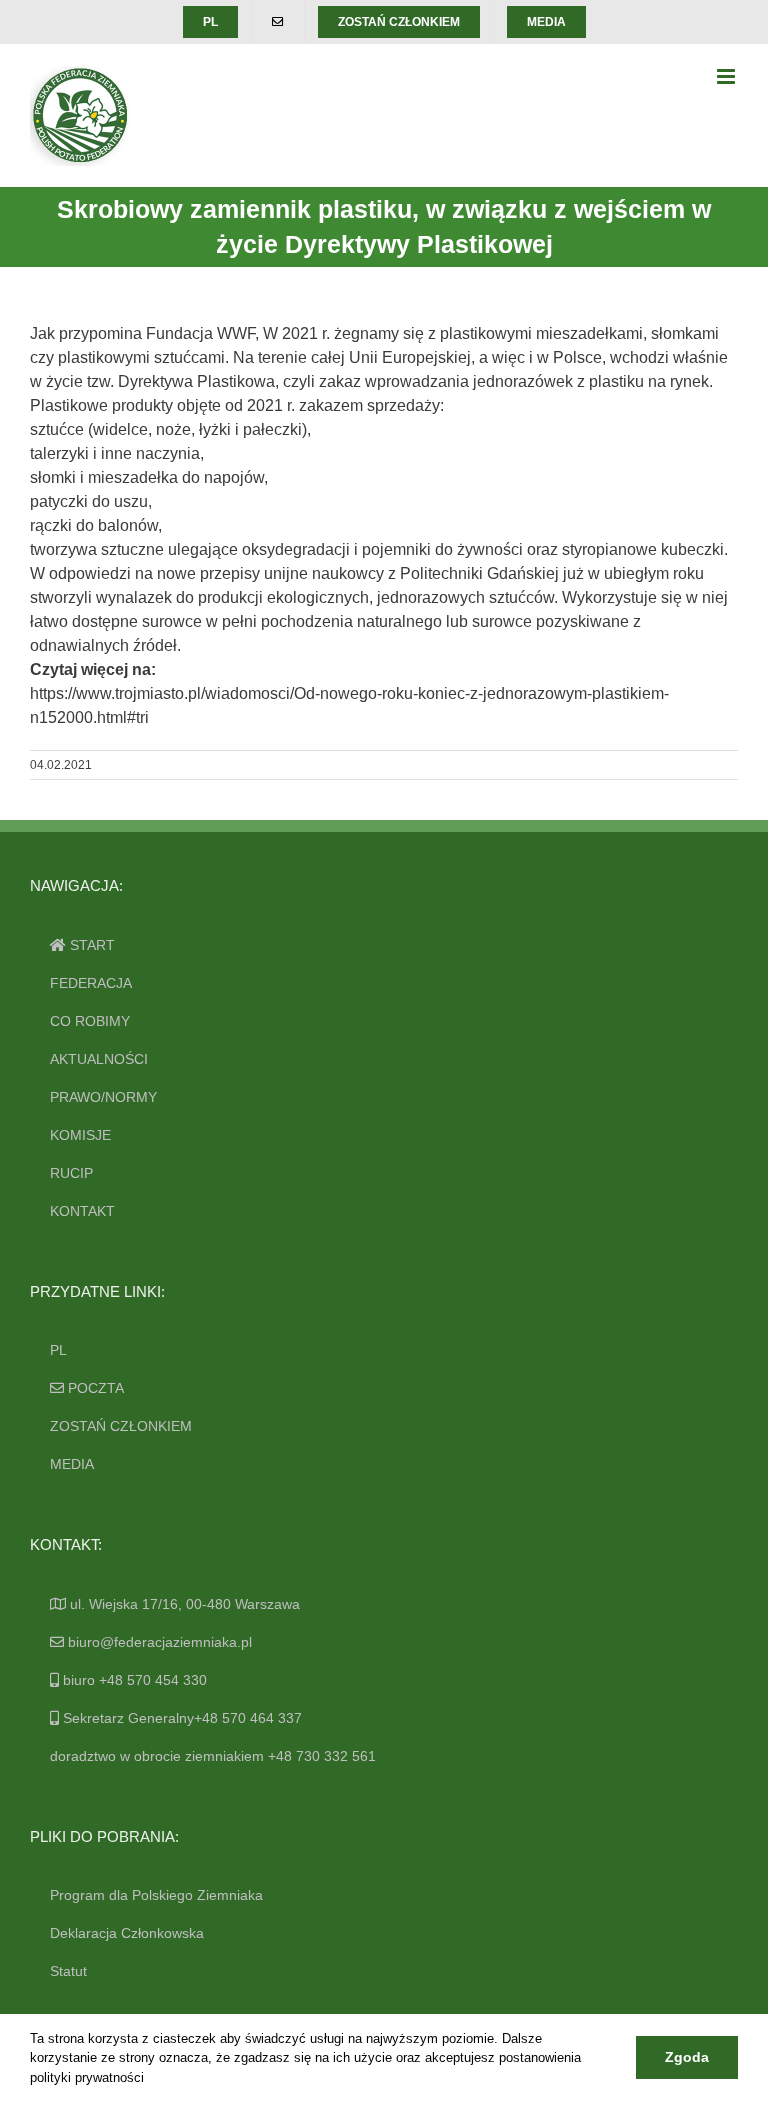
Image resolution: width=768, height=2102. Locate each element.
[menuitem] (210, 22)
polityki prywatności (87, 2077)
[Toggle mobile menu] (727, 76)
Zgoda (687, 2057)
